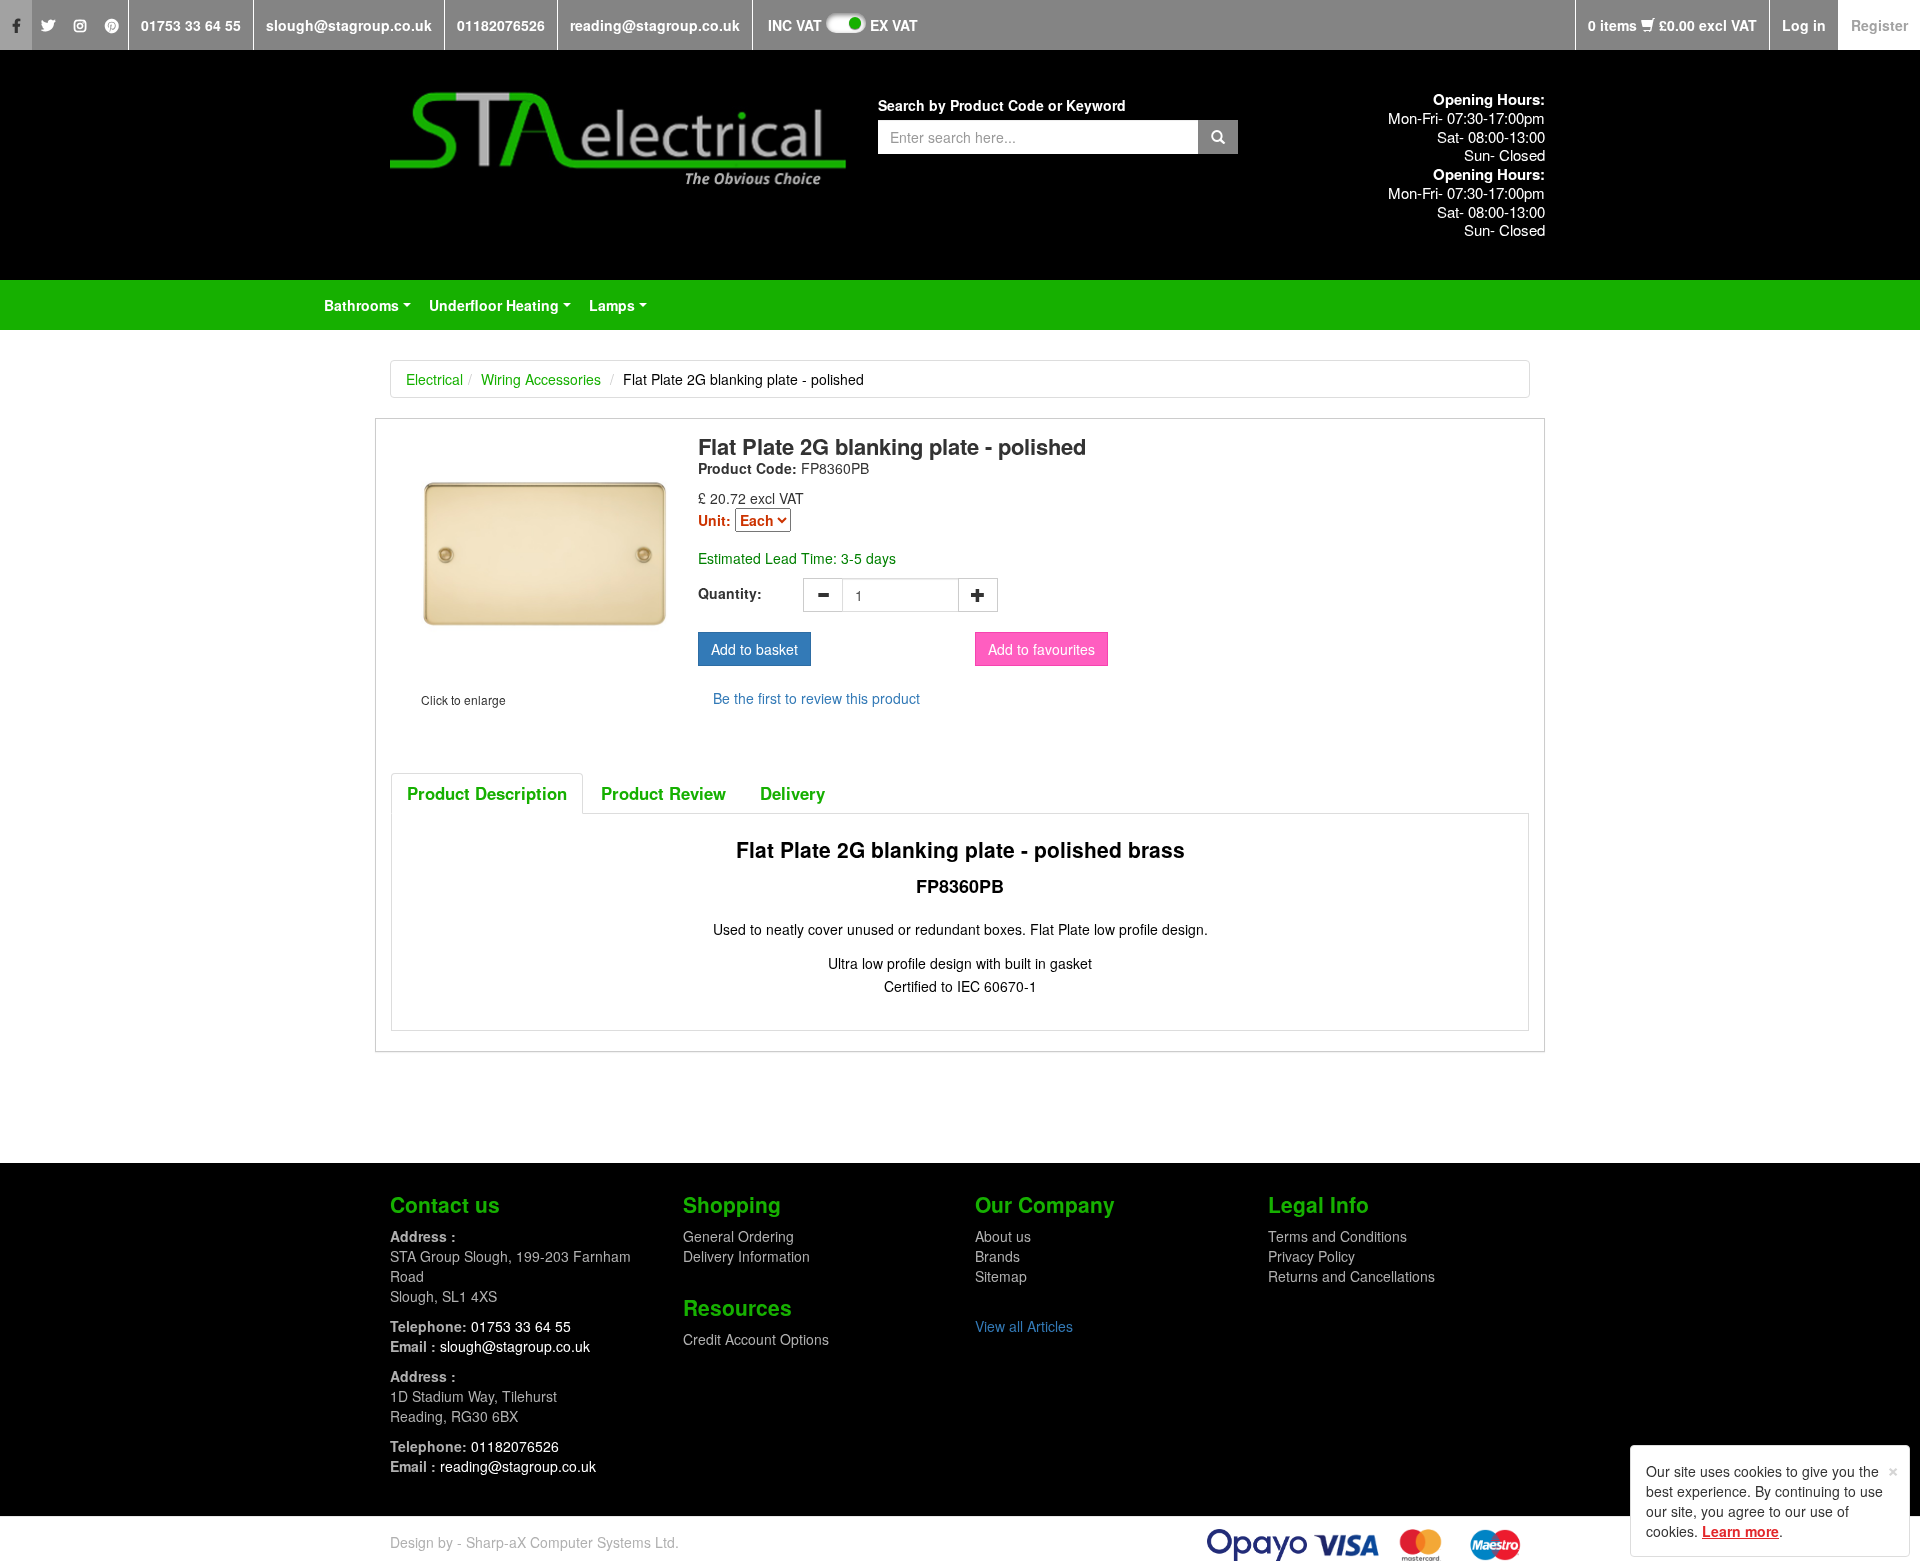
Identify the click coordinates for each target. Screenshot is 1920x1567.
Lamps (622, 311)
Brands (997, 1256)
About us (1003, 1236)
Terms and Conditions (1337, 1236)
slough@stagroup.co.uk (349, 25)
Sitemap (1001, 1276)
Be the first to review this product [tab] (816, 698)
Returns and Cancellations (1351, 1276)
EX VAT (894, 25)
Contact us (445, 1204)
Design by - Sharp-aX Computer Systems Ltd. (534, 1542)
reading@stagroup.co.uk (655, 25)
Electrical (434, 379)
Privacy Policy (1311, 1256)
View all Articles (1024, 1326)
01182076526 (501, 25)
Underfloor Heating (504, 311)
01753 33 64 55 (191, 25)
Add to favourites (1041, 649)
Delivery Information (746, 1256)
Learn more (1740, 1531)
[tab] (487, 793)
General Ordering (738, 1236)
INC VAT (795, 25)
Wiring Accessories (541, 379)
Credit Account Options (756, 1339)
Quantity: (730, 593)
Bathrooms (371, 311)
